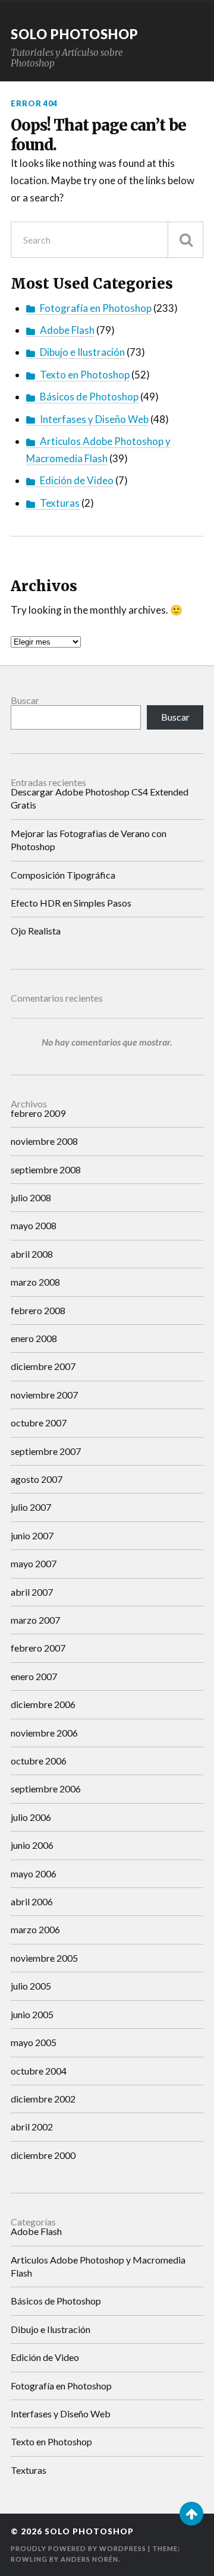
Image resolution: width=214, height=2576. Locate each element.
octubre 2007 (39, 1423)
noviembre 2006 (44, 1733)
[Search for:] (107, 240)
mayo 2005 (34, 2042)
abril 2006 (32, 1901)
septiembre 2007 (46, 1451)
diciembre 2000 (43, 2155)
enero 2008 (34, 1338)
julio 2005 (31, 1986)
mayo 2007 (34, 1563)
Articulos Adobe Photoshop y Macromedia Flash (98, 2266)
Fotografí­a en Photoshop (96, 308)
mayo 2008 (34, 1225)
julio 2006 (31, 1817)
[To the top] (191, 2514)
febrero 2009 (38, 1113)
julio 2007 (31, 1507)
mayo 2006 (34, 1873)
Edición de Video (77, 480)
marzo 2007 (35, 1620)
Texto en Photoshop (85, 375)
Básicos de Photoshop (89, 397)
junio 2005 (32, 2014)
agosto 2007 (37, 1479)
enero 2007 (34, 1676)
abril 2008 (32, 1254)
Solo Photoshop (75, 34)
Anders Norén (89, 2559)
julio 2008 (31, 1197)
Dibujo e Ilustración (82, 352)
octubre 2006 (39, 1761)
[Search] (185, 240)
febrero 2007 (38, 1648)
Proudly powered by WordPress (78, 2548)
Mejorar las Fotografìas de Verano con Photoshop (89, 840)
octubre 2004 (39, 2071)
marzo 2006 (35, 1929)
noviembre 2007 (44, 1395)
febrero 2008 (38, 1310)
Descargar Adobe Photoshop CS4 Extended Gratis (100, 798)
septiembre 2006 (46, 1789)
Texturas (60, 503)
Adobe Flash (67, 330)
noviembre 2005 (44, 1958)
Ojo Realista (36, 931)
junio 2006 (32, 1845)
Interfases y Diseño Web (94, 419)
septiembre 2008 (46, 1169)
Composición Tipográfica (63, 875)
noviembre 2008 (44, 1141)
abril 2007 (32, 1592)
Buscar (25, 700)
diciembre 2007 (43, 1366)
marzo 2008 (35, 1282)
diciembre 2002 (43, 2099)
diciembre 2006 (43, 1704)
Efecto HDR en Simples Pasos (71, 903)
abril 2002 (32, 2127)
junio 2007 (32, 1535)
